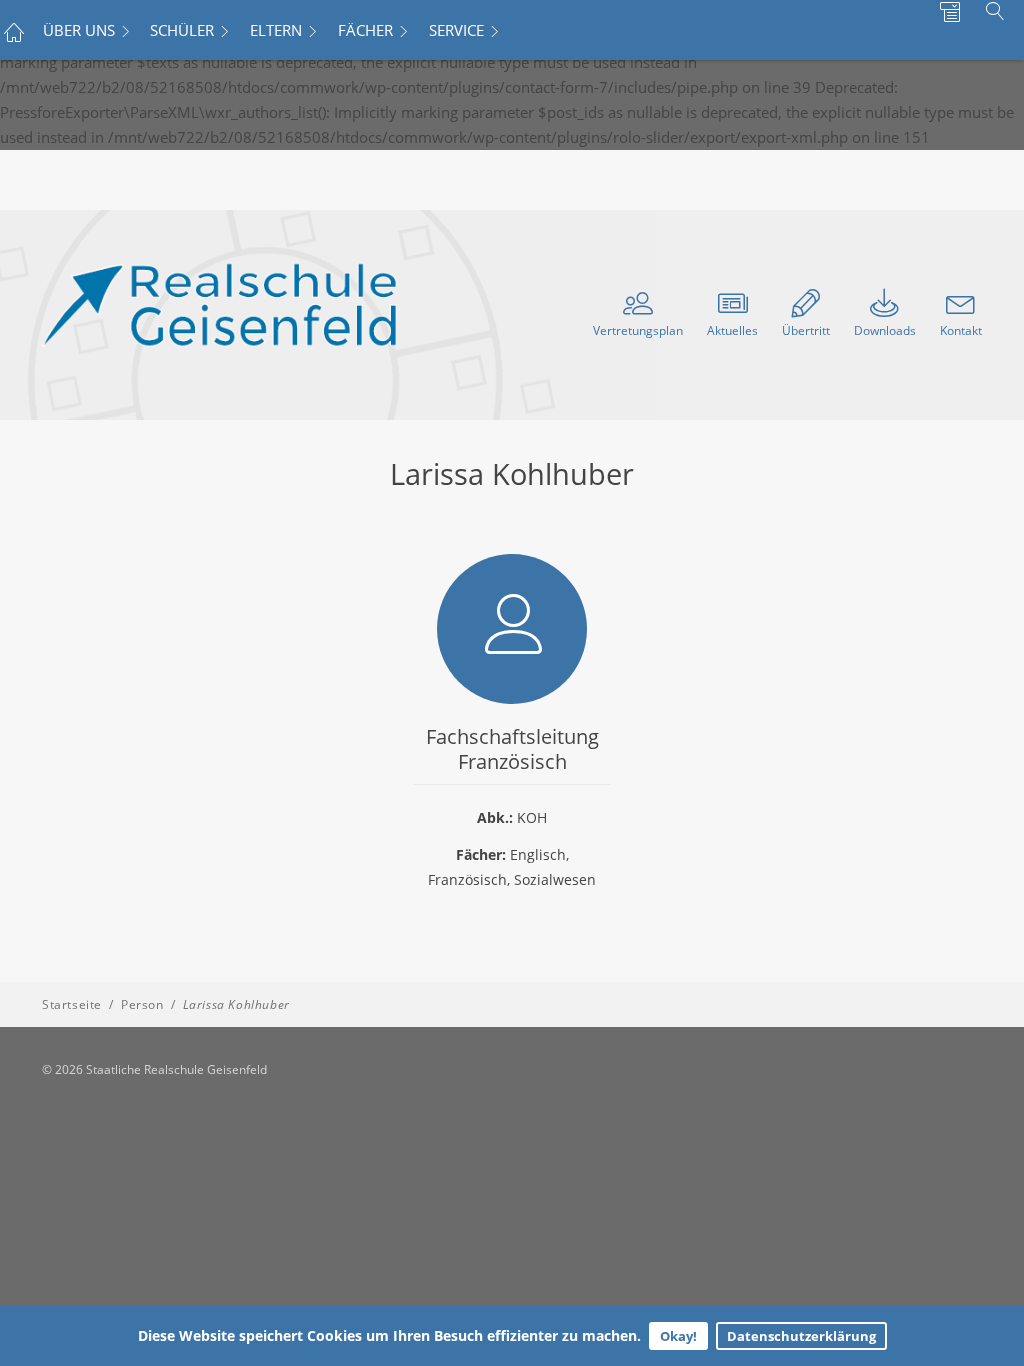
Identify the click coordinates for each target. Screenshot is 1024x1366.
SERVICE (456, 30)
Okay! (678, 1336)
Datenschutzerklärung (801, 1336)
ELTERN (276, 30)
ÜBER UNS (79, 30)
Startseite (72, 1004)
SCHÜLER (182, 30)
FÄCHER (365, 30)
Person (142, 1004)
